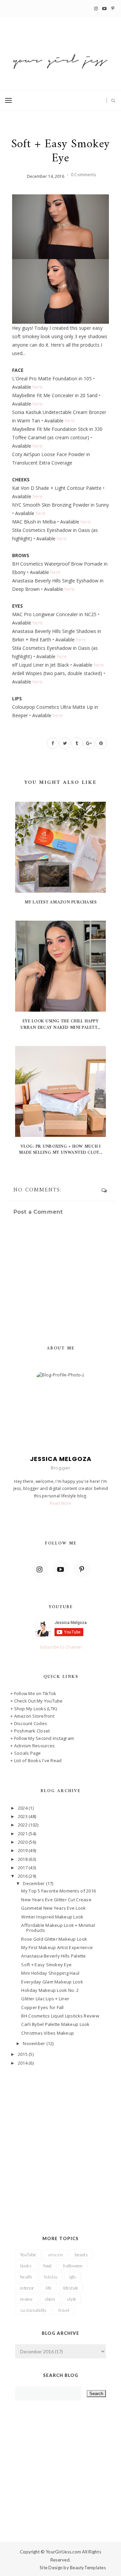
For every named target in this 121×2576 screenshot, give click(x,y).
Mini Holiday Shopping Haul (50, 1973)
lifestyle (71, 2288)
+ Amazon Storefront (32, 1716)
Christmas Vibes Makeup (48, 2033)
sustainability (33, 2310)
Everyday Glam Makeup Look (52, 1982)
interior (27, 2288)
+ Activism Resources (33, 1746)
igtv (73, 2277)
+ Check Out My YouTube (37, 1701)
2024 (23, 1808)
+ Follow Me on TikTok (33, 1693)
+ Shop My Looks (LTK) (34, 1709)
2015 (23, 2054)
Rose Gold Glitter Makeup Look (54, 1939)
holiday (51, 2277)
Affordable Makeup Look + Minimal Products (58, 1928)
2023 (23, 1816)
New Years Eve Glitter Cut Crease (56, 1900)
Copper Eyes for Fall (42, 2007)
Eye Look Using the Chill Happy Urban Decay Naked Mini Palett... (60, 1024)
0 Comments (83, 175)
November (34, 2043)
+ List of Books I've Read (36, 1760)
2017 (23, 1868)
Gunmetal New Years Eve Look (53, 1908)
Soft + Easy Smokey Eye (46, 1965)
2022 (23, 1825)
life (49, 2288)
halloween (73, 2266)
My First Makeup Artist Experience (57, 1947)
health (26, 2277)
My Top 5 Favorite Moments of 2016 (58, 1891)
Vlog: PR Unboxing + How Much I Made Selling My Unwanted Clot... (61, 1150)
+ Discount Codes (29, 1723)
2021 (23, 1834)
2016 (23, 1876)
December (34, 1883)
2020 (23, 1842)
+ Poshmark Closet (30, 1731)
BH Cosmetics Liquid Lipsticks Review (60, 2016)
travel (64, 2310)
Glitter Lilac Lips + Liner (45, 1999)
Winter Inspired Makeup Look (52, 1917)
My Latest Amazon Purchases (61, 902)
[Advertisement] (61, 2141)
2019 (23, 1850)
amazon (55, 2255)
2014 (23, 2063)
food (47, 2266)
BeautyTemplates (88, 2568)
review (27, 2299)
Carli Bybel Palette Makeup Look (55, 2024)
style (71, 2299)
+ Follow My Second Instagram (42, 1738)
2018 (23, 1859)
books (26, 2266)
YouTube (28, 2255)
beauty (81, 2255)
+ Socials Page (26, 1753)
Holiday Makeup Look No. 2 (50, 1990)
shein (50, 2299)
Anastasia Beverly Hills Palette (53, 1956)
